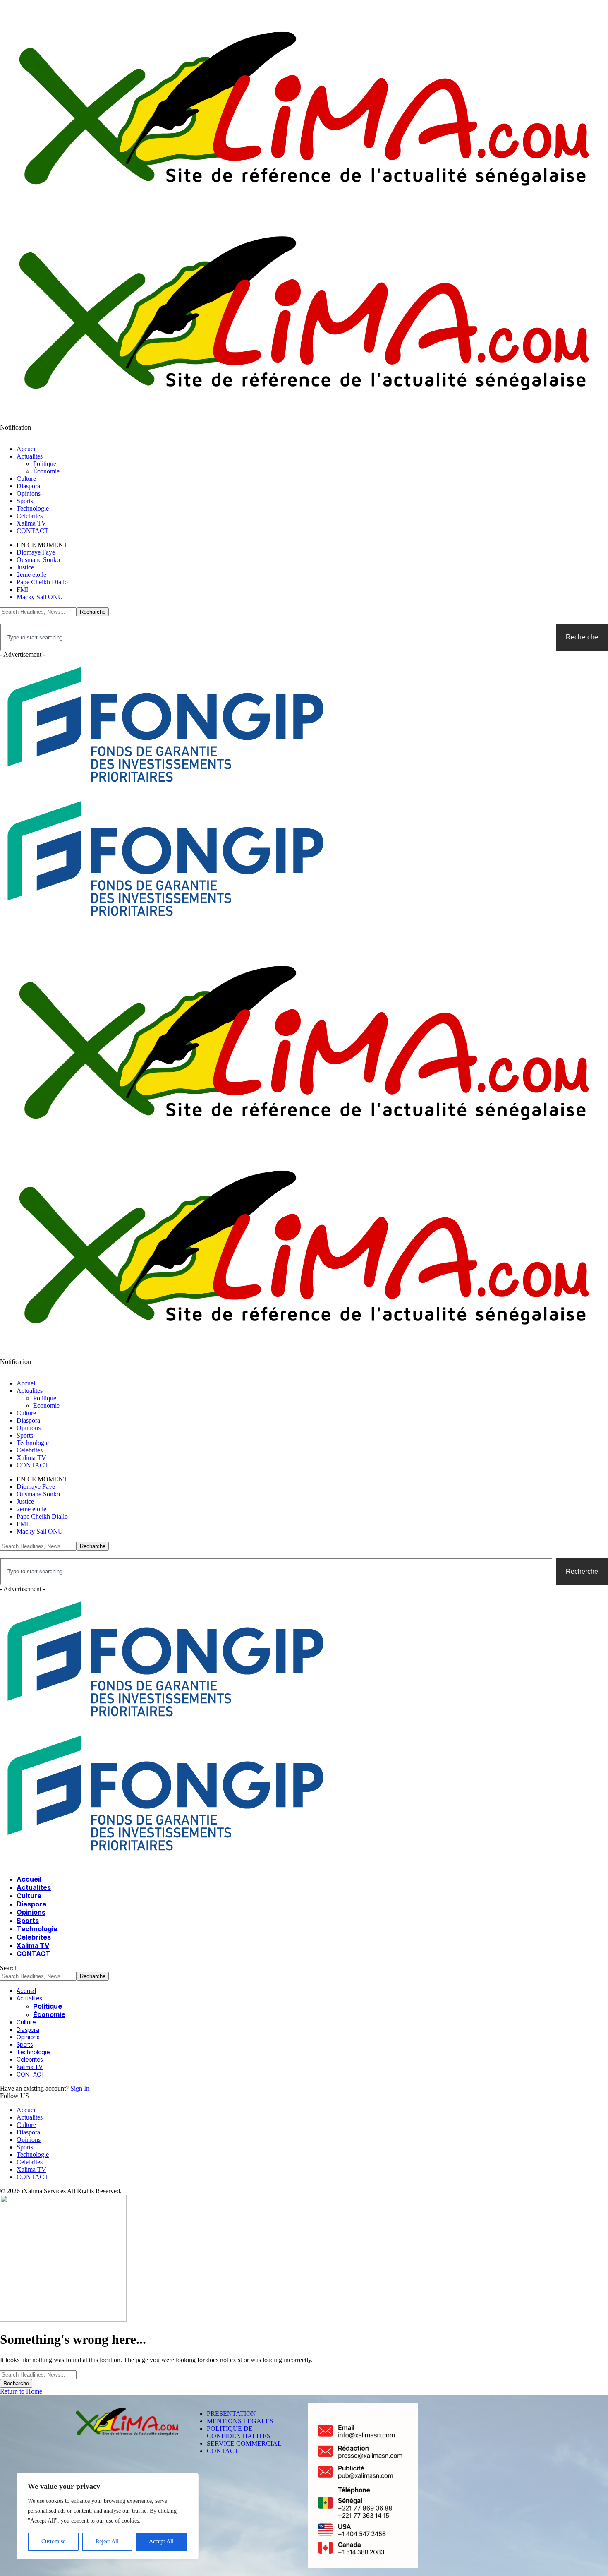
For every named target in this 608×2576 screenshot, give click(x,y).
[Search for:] (38, 2374)
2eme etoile (31, 575)
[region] (108, 2516)
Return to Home (21, 2391)
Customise (53, 2541)
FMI (22, 589)
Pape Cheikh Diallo (42, 582)
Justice (25, 567)
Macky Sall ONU (40, 597)
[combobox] (276, 637)
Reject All (107, 2541)
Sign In (80, 2088)
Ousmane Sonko (38, 560)
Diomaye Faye (36, 552)
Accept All (161, 2541)
